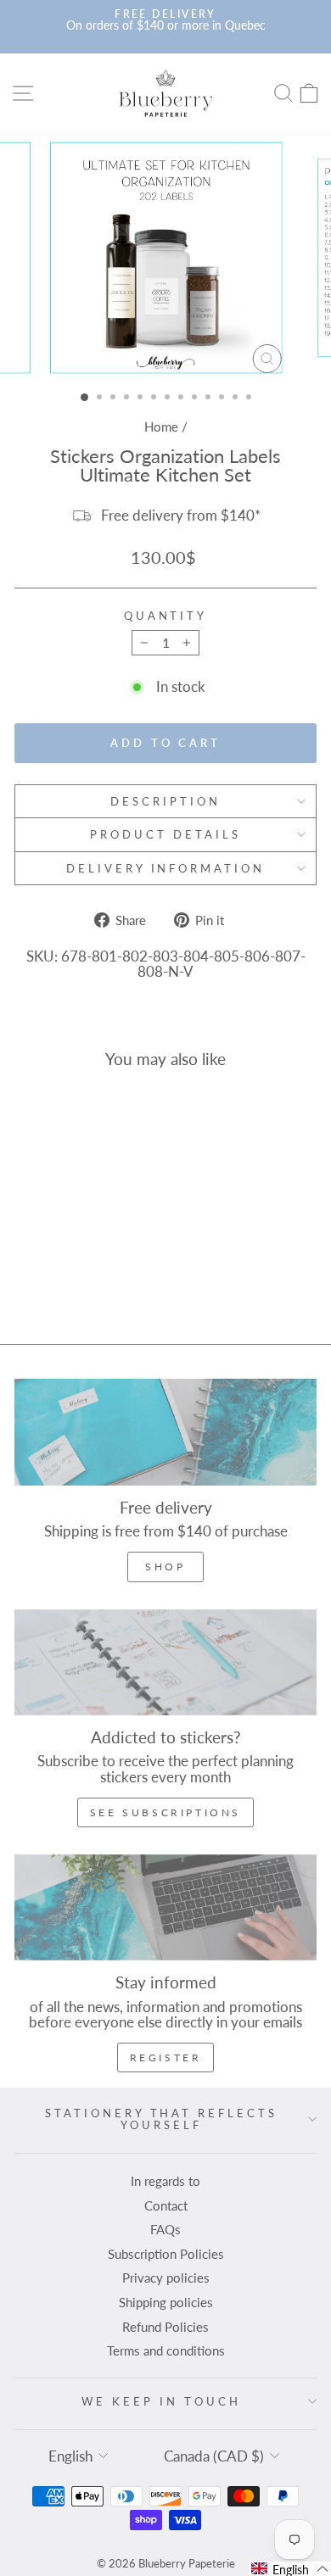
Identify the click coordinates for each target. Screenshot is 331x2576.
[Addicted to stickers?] (165, 1662)
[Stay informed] (165, 1907)
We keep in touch (161, 2401)
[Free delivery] (165, 1432)
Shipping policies (166, 2302)
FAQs (165, 2229)
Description (165, 801)
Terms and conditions (166, 2350)
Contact (166, 2205)
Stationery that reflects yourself (161, 2119)
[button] (290, 2569)
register (166, 2057)
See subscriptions (165, 1812)
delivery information (166, 868)
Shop (165, 1567)
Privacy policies (166, 2278)
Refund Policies (165, 2327)
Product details (165, 834)
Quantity (166, 616)
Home (161, 427)
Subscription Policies (166, 2254)
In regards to (165, 2181)
